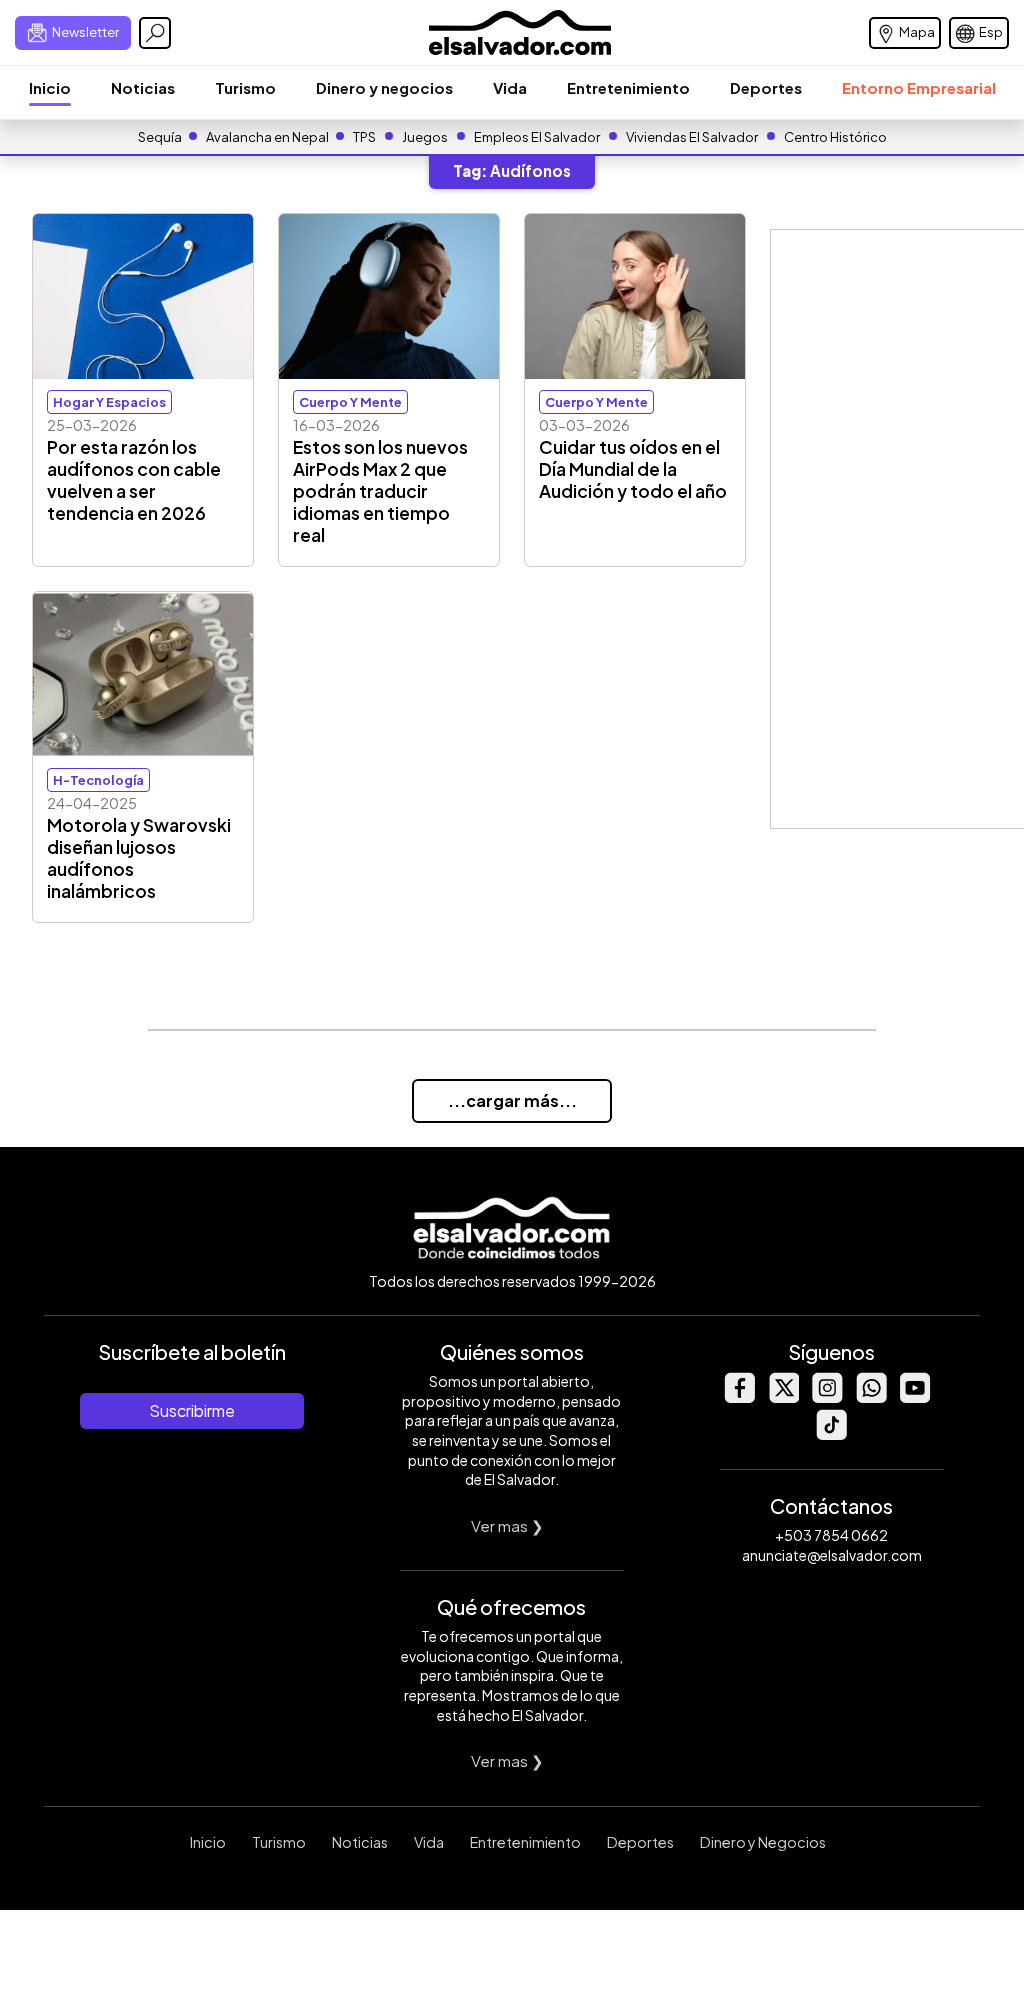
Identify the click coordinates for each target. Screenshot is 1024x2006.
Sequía (160, 137)
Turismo (245, 87)
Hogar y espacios (109, 402)
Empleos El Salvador (537, 137)
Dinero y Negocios (763, 1842)
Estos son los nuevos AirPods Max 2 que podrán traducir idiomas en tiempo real (380, 491)
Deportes (766, 87)
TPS (364, 137)
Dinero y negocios (384, 87)
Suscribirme (192, 1410)
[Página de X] (783, 1397)
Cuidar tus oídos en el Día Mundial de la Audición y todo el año (633, 469)
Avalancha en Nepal (267, 137)
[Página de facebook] (739, 1397)
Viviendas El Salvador (692, 137)
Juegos (425, 137)
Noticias (143, 87)
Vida (510, 87)
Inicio (50, 87)
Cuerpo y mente (350, 402)
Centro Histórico (835, 137)
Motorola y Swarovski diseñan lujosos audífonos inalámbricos (139, 858)
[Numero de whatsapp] (871, 1397)
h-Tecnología (98, 780)
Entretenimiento (628, 87)
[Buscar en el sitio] (155, 33)
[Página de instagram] (827, 1397)
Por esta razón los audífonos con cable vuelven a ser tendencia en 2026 (134, 480)
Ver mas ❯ (507, 1525)
